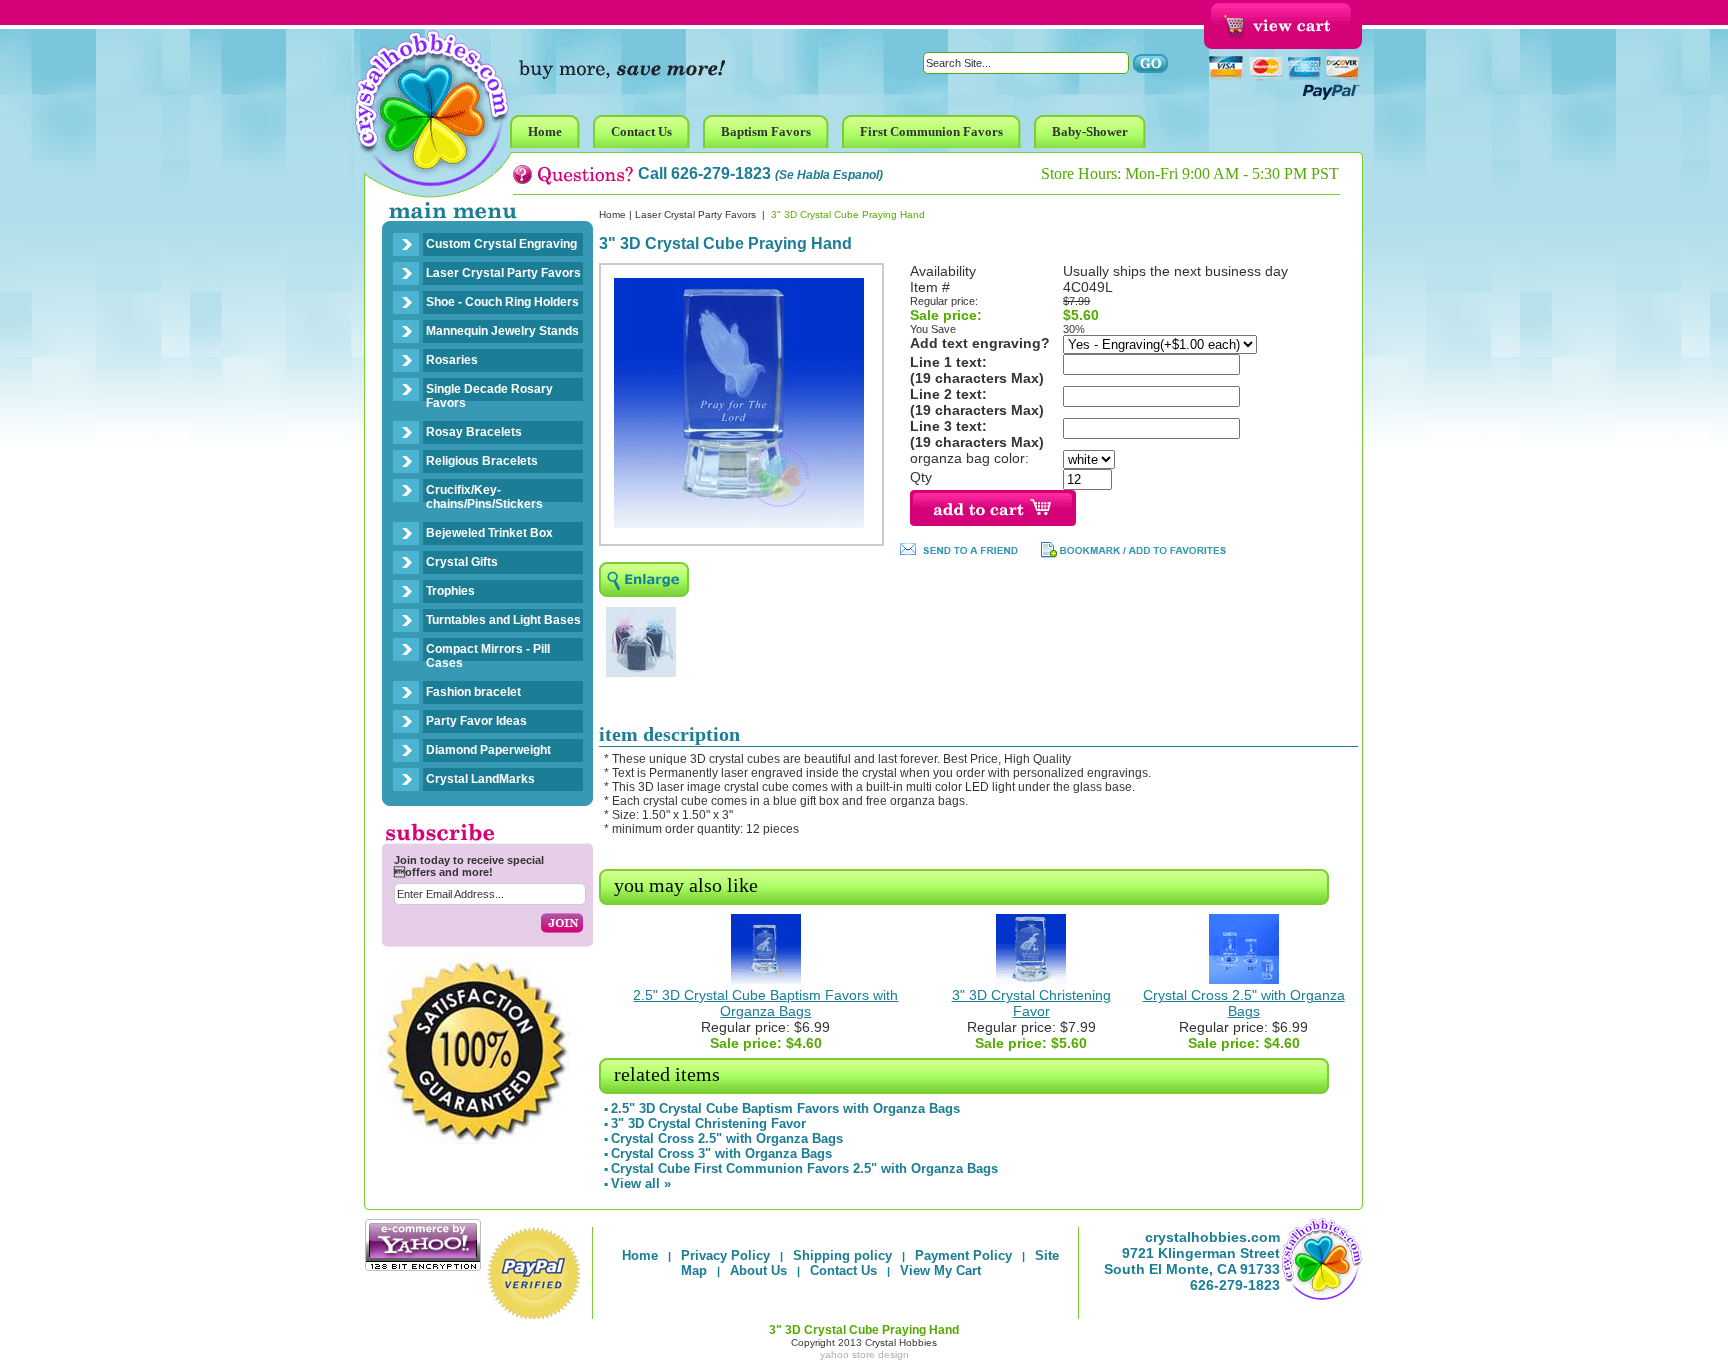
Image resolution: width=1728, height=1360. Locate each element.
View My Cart (940, 1270)
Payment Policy (963, 1255)
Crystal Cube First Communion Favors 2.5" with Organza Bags (804, 1168)
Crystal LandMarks (480, 779)
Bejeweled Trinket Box (489, 533)
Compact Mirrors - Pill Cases (488, 656)
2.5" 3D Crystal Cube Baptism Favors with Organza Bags (765, 1003)
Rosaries (452, 360)
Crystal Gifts (462, 562)
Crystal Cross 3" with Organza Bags (721, 1153)
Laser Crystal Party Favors (503, 273)
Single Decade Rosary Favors (489, 396)
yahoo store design (864, 1354)
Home (612, 214)
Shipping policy (842, 1255)
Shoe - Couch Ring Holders (502, 302)
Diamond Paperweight (488, 750)
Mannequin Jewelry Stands (502, 331)
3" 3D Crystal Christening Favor (1031, 1003)
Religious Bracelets (482, 461)
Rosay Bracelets (474, 432)
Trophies (450, 591)
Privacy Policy (725, 1255)
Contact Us (843, 1270)
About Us (758, 1270)
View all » (641, 1183)
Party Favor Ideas (476, 721)
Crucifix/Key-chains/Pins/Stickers (484, 497)
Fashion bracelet (473, 692)
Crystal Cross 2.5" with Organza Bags (1244, 1003)
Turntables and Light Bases (503, 620)
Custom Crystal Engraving (501, 244)
